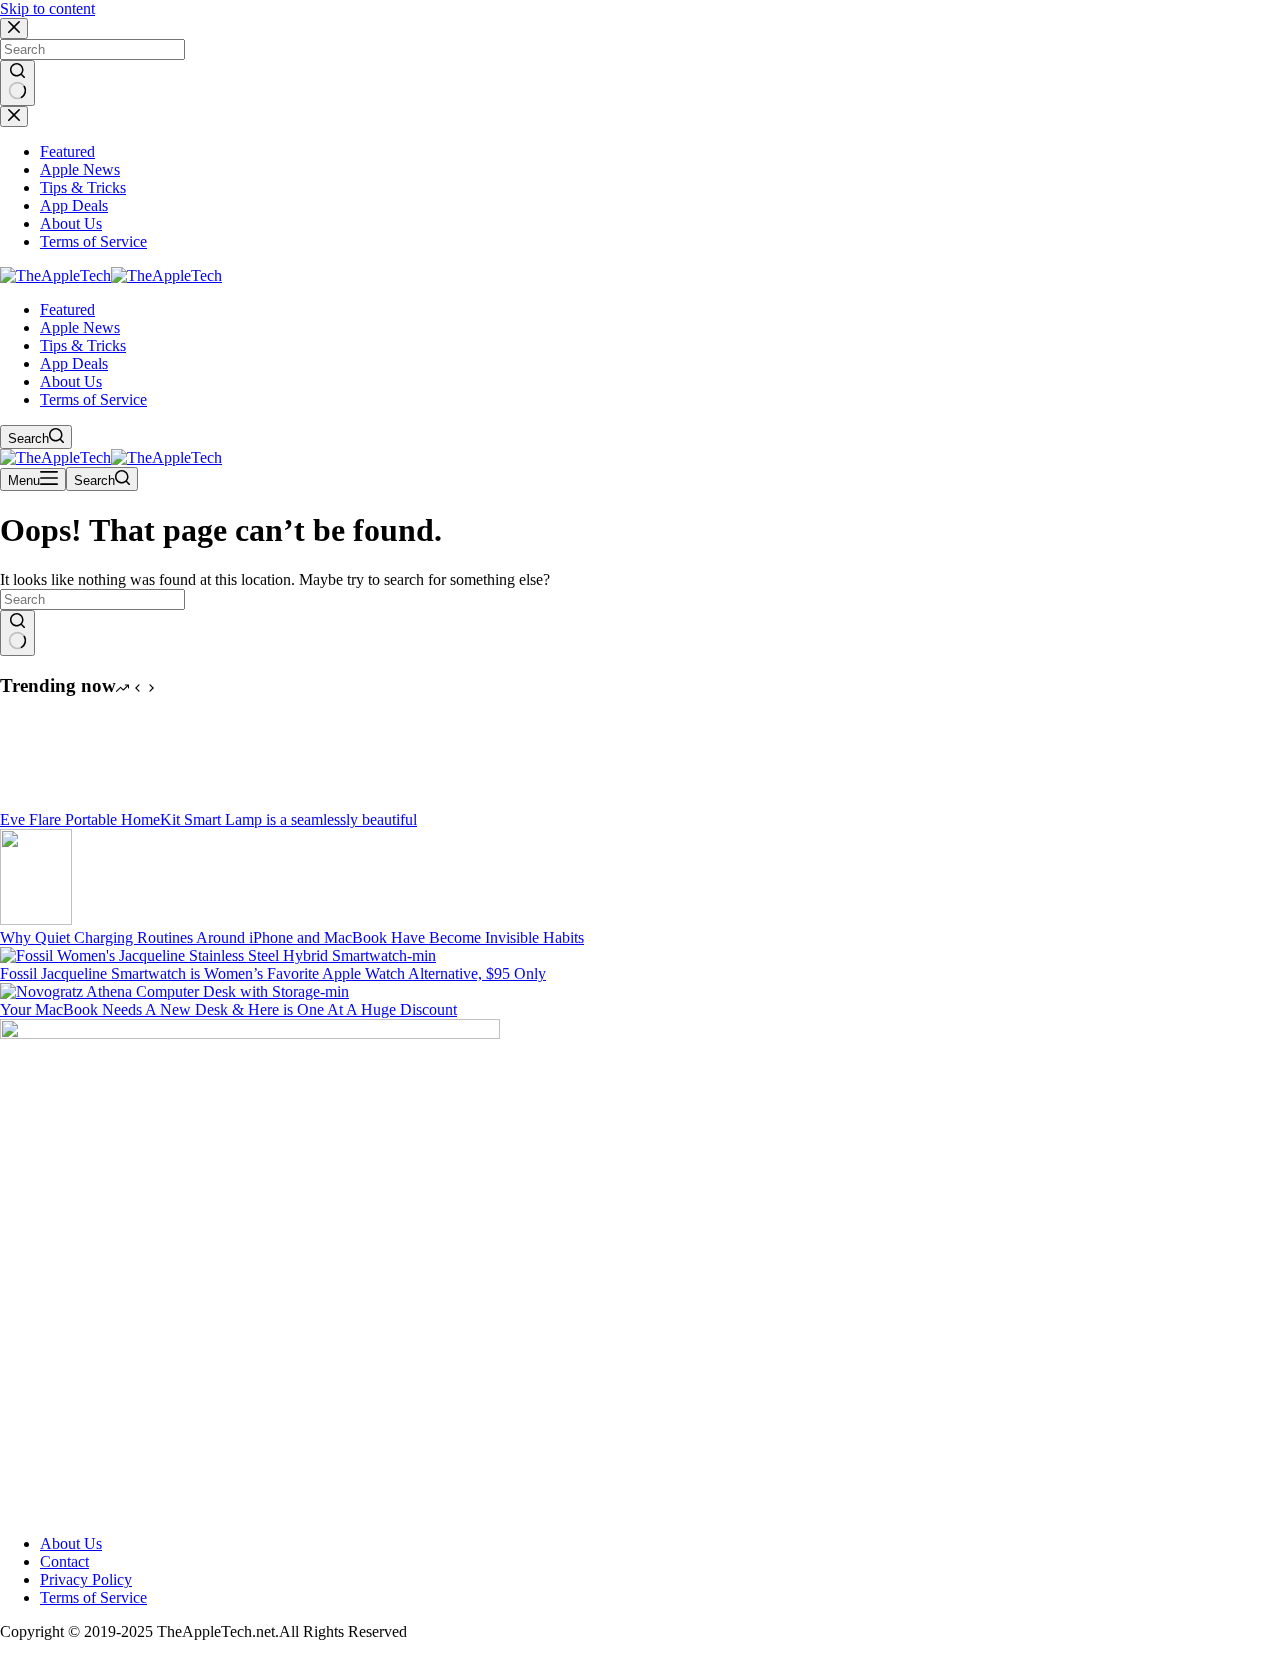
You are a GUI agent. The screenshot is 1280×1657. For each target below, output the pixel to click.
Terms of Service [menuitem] (93, 241)
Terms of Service (93, 1597)
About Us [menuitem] (71, 223)
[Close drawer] (14, 116)
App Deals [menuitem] (74, 205)
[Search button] (17, 83)
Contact (64, 1561)
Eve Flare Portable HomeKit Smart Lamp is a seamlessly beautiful (208, 819)
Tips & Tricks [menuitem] (83, 187)
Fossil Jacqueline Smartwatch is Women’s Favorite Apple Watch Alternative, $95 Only (273, 973)
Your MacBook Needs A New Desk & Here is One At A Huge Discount (228, 1009)
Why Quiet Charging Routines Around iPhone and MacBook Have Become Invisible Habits (292, 937)
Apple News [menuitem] (80, 169)
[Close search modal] (14, 28)
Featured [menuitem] (67, 151)
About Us (71, 1543)
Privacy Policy (86, 1579)
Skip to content (47, 8)
